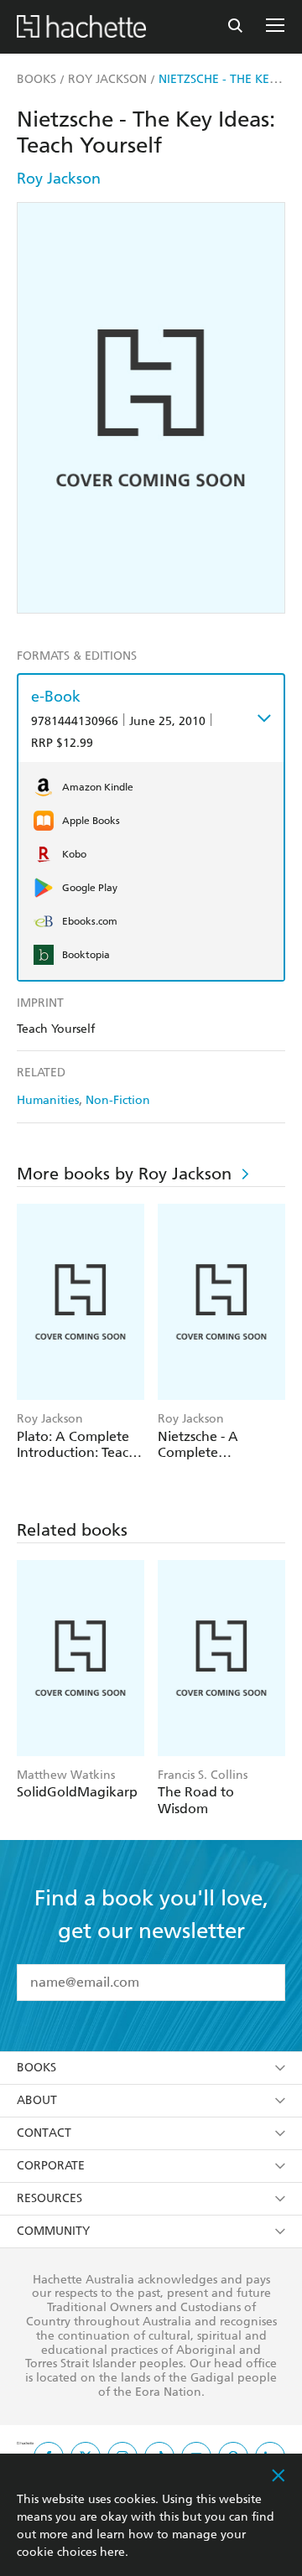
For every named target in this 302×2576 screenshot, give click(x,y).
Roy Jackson (59, 178)
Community (53, 2231)
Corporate (51, 2166)
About (37, 2100)
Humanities (48, 1100)
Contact (44, 2133)
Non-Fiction (118, 1100)
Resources (49, 2198)
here (112, 2552)
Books (36, 2068)
